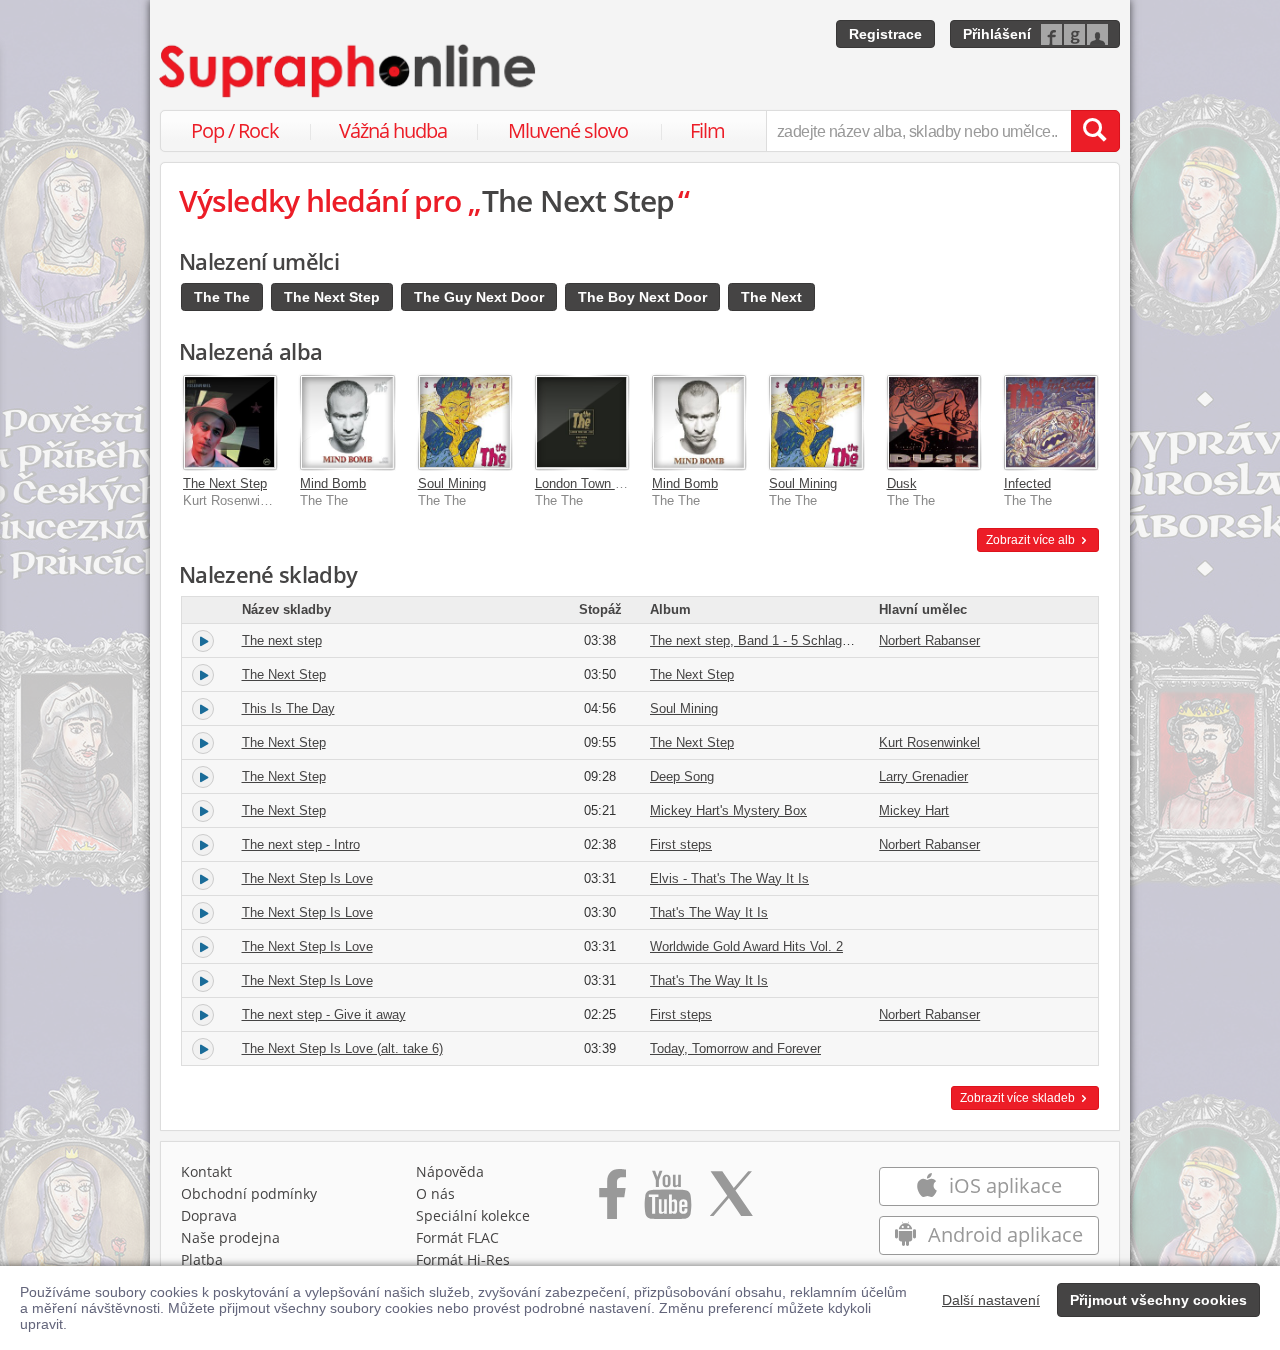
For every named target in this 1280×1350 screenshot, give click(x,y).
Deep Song (682, 776)
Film (707, 130)
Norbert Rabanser (929, 640)
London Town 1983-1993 (605, 483)
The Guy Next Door (479, 297)
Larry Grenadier (923, 776)
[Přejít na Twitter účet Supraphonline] (731, 1201)
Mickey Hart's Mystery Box (728, 810)
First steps (681, 844)
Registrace (885, 34)
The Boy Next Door (642, 297)
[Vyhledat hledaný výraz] (1095, 131)
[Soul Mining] (464, 421)
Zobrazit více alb (1032, 540)
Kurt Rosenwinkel (929, 742)
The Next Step (332, 297)
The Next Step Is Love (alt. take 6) (342, 1048)
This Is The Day (288, 708)
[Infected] (1050, 421)
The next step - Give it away (324, 1014)
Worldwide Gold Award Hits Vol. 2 (746, 946)
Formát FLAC (457, 1237)
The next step (282, 640)
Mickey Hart (914, 810)
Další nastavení (991, 1300)
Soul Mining (452, 483)
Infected (1027, 483)
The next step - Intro (301, 844)
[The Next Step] (229, 421)
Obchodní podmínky (249, 1193)
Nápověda (450, 1171)
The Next (771, 297)
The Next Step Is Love (307, 878)
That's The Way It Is (709, 912)
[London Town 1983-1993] (581, 421)
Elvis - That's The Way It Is (729, 878)
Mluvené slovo (568, 130)
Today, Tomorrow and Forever (735, 1048)
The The (222, 297)
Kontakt (206, 1171)
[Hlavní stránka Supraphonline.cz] (349, 71)
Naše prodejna (230, 1237)
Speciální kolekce (473, 1215)
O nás (435, 1193)
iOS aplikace (1003, 1185)
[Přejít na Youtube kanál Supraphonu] (667, 1201)
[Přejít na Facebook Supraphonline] (612, 1201)
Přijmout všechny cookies (1158, 1300)
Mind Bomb (333, 483)
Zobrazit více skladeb (1019, 1098)
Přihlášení (997, 34)
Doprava (209, 1215)
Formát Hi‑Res (463, 1259)
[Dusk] (933, 421)
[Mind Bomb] (346, 421)
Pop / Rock (235, 130)
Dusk (902, 483)
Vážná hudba (393, 130)
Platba (202, 1259)
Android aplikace (1003, 1234)
